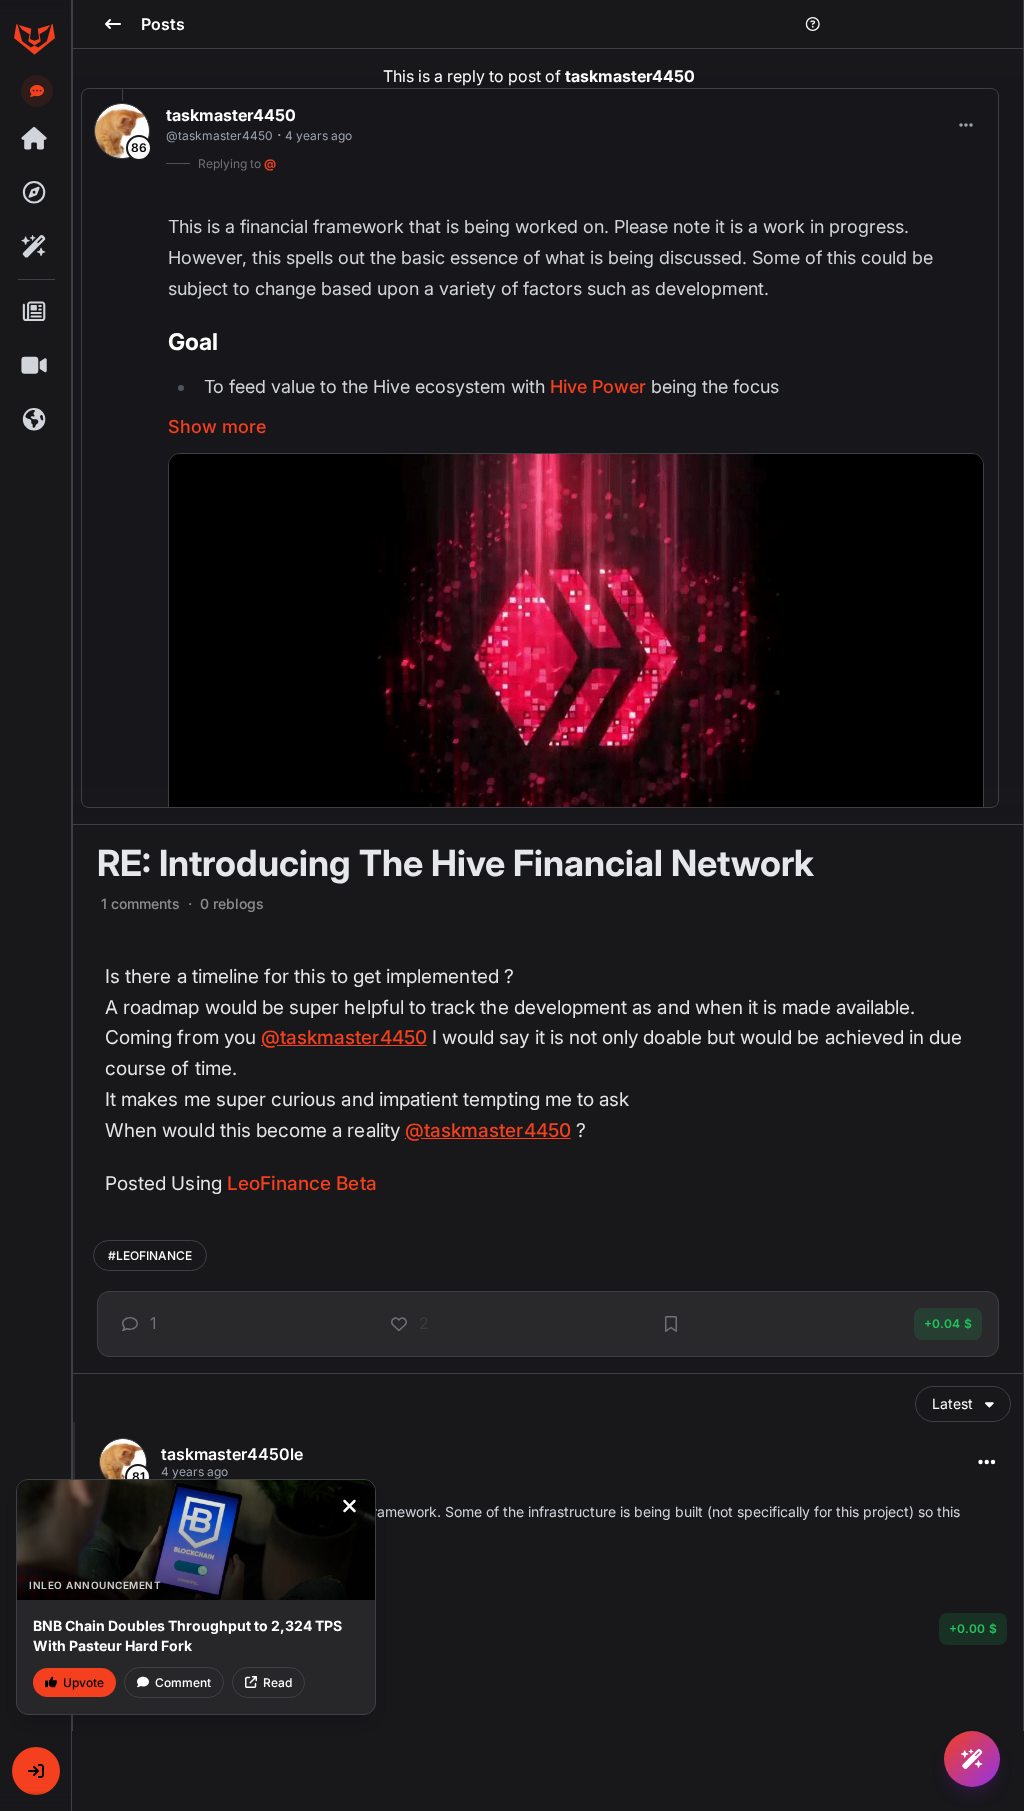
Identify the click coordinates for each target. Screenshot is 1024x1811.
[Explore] (34, 193)
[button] (36, 1771)
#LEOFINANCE (150, 1255)
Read (277, 1682)
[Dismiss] (349, 1506)
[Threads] (34, 139)
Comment (183, 1682)
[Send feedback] (37, 91)
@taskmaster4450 (344, 1037)
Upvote (83, 1682)
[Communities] (34, 420)
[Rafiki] (34, 247)
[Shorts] (34, 366)
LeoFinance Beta (302, 1183)
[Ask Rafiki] (972, 1759)
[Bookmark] (671, 1324)
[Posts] (34, 312)
